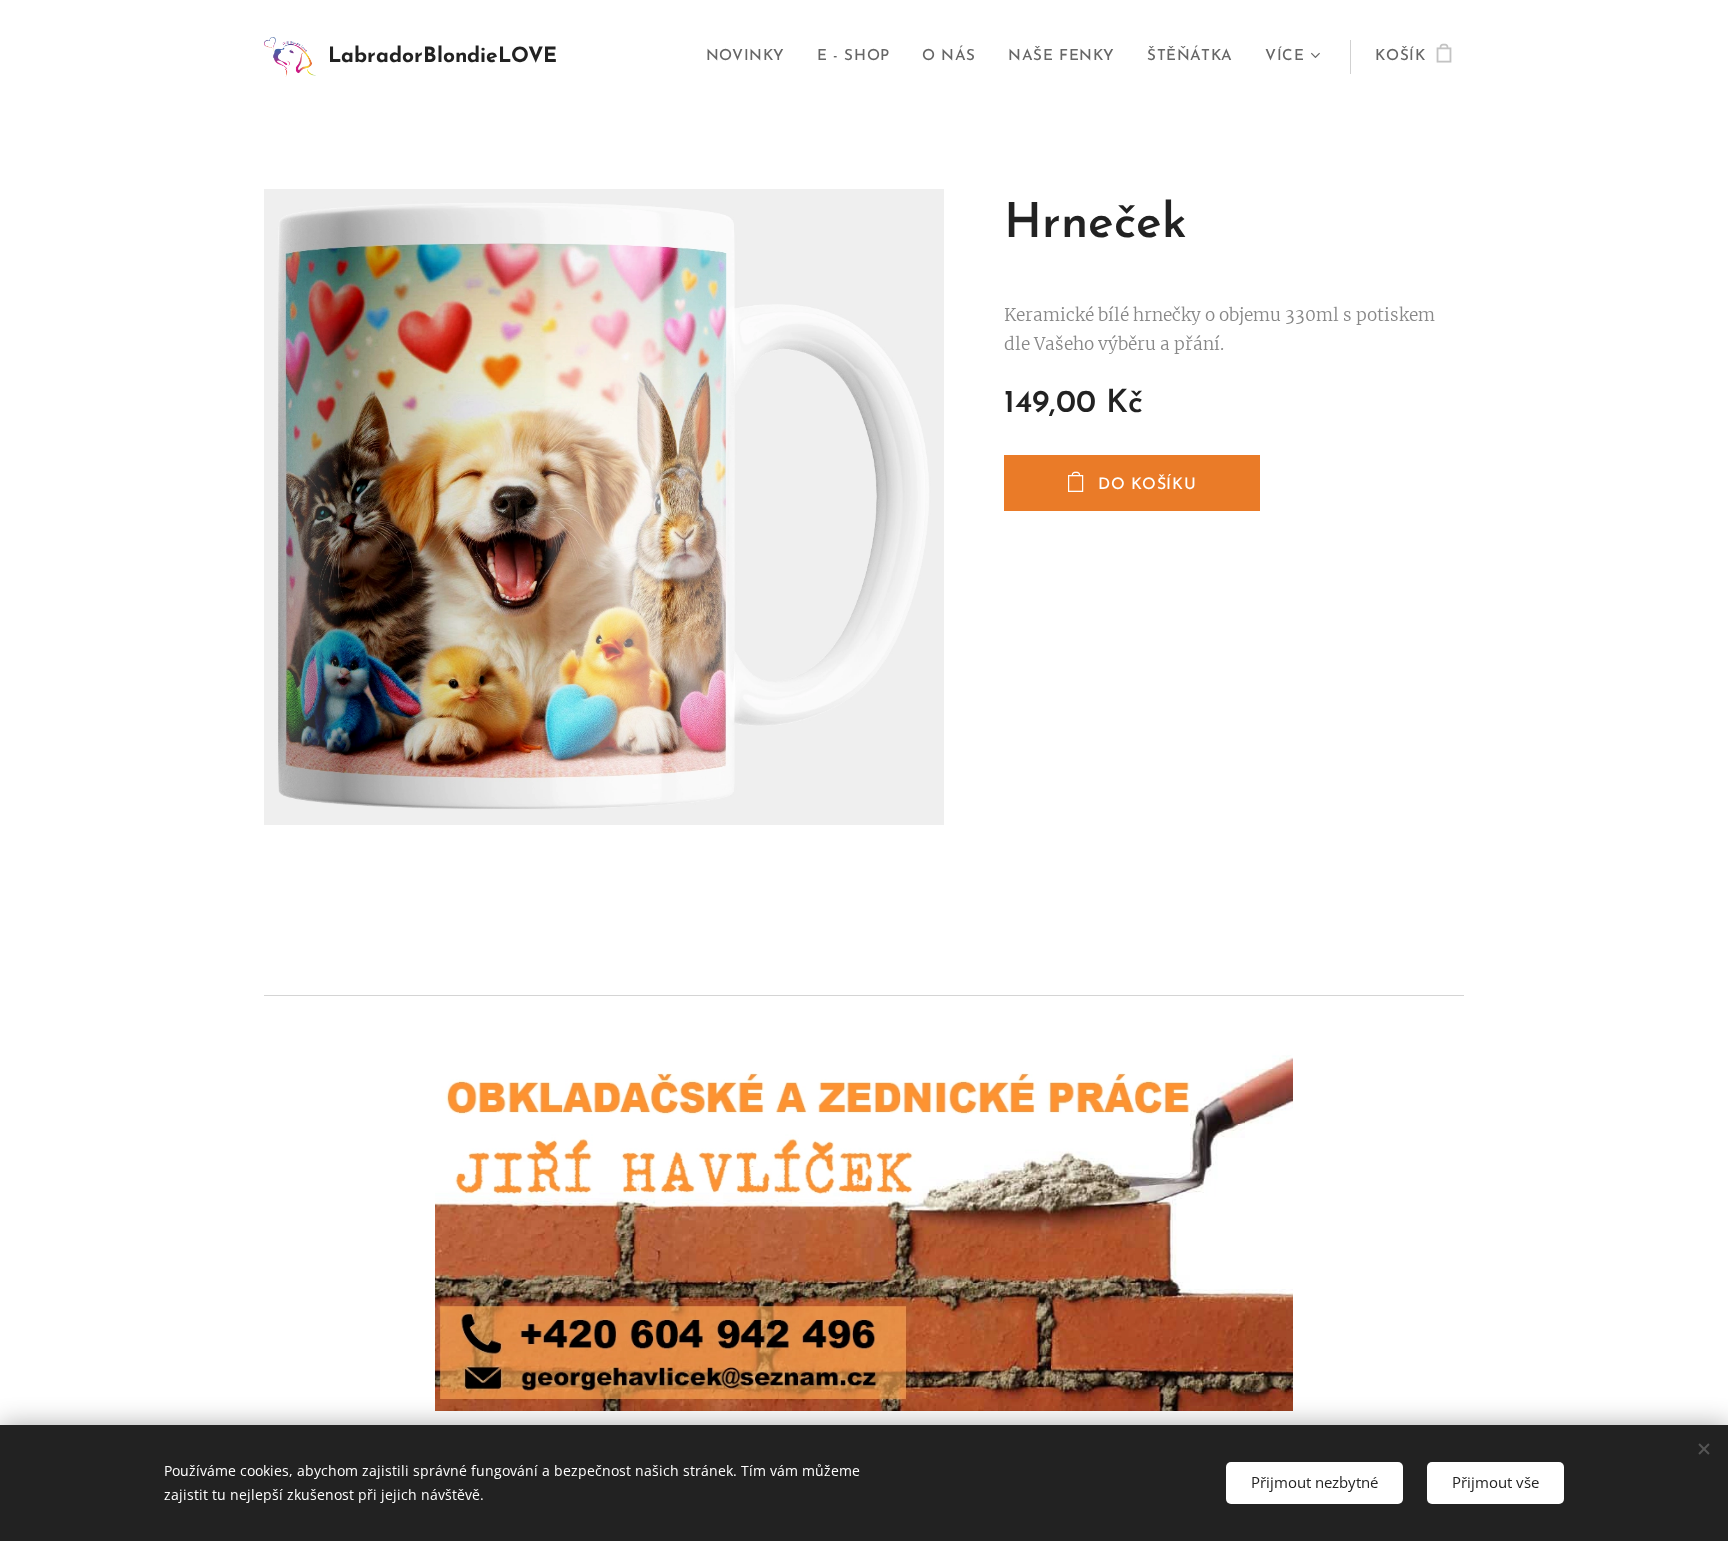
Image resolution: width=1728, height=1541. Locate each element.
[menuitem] (751, 57)
